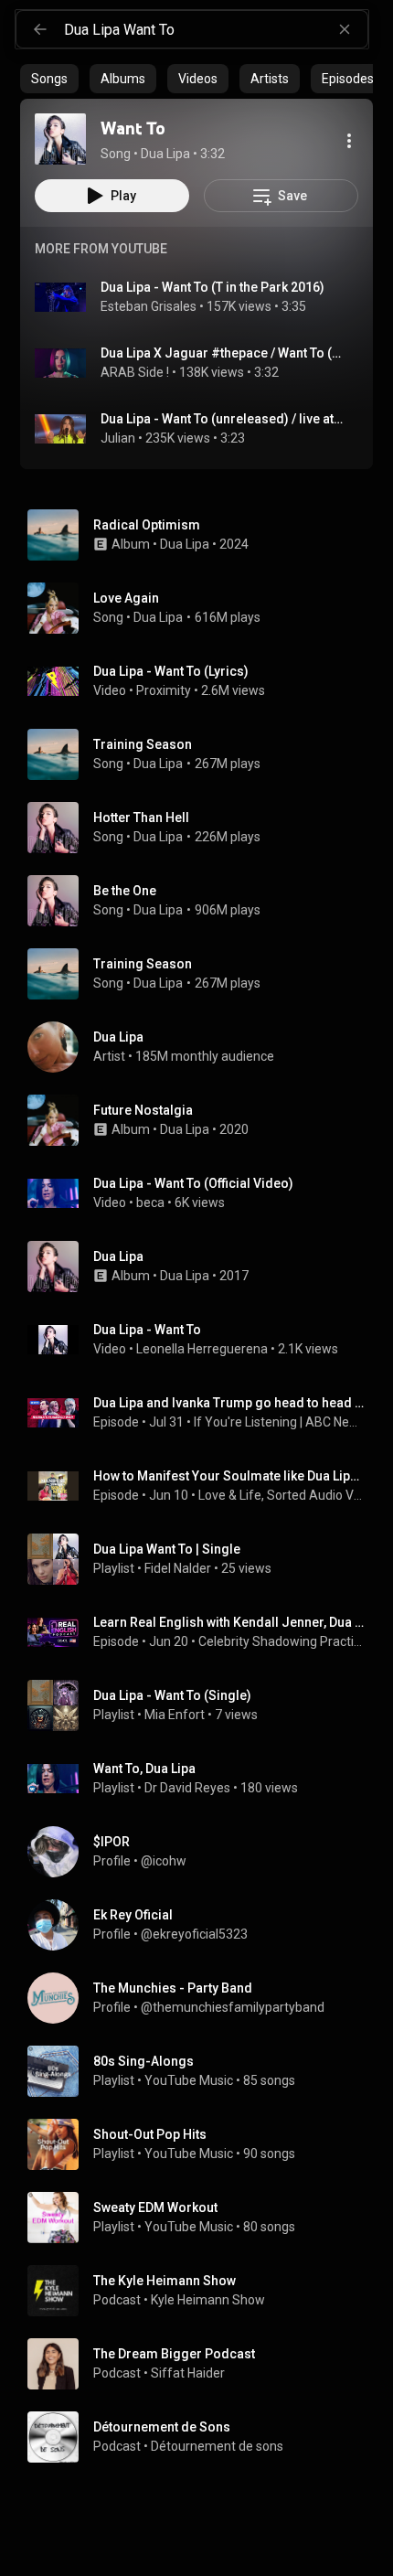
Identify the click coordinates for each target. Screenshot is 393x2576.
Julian (118, 438)
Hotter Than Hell (141, 818)
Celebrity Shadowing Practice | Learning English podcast (282, 1641)
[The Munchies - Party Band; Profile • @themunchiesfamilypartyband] (204, 1998)
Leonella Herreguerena (202, 1349)
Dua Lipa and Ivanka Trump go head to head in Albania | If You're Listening (230, 1403)
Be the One (125, 891)
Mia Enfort (175, 1715)
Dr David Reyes (187, 1788)
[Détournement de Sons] (204, 2437)
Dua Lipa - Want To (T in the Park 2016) (212, 287)
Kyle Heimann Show (208, 2300)
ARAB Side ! (135, 372)
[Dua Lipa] (204, 1047)
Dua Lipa (185, 544)
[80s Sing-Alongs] (204, 2071)
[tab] (49, 79)
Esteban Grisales (149, 306)
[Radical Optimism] (204, 535)
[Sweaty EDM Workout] (204, 2218)
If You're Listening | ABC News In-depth (280, 1422)
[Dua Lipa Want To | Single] (204, 1559)
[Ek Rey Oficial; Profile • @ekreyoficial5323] (204, 1925)
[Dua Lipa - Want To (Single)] (204, 1705)
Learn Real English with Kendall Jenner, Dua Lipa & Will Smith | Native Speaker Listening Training (230, 1622)
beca (150, 1202)
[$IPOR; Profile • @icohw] (204, 1852)
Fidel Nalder (178, 1568)
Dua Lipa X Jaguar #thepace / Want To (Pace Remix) (223, 353)
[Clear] (345, 29)
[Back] (40, 29)
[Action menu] (349, 141)
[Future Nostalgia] (204, 1120)
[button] (60, 139)
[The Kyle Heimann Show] (204, 2291)
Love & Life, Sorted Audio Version (282, 1495)
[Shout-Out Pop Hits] (204, 2144)
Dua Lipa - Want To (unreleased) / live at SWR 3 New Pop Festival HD (223, 419)
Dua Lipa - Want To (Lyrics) (171, 671)
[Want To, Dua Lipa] (204, 1779)
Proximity (164, 690)
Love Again (126, 598)
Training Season (143, 744)
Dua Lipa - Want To (147, 1330)
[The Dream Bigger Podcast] (204, 2364)
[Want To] (60, 139)
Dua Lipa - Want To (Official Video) (193, 1183)
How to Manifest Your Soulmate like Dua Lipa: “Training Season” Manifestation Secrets (230, 1476)
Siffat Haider (188, 2373)
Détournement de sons (217, 2446)
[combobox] (216, 29)
